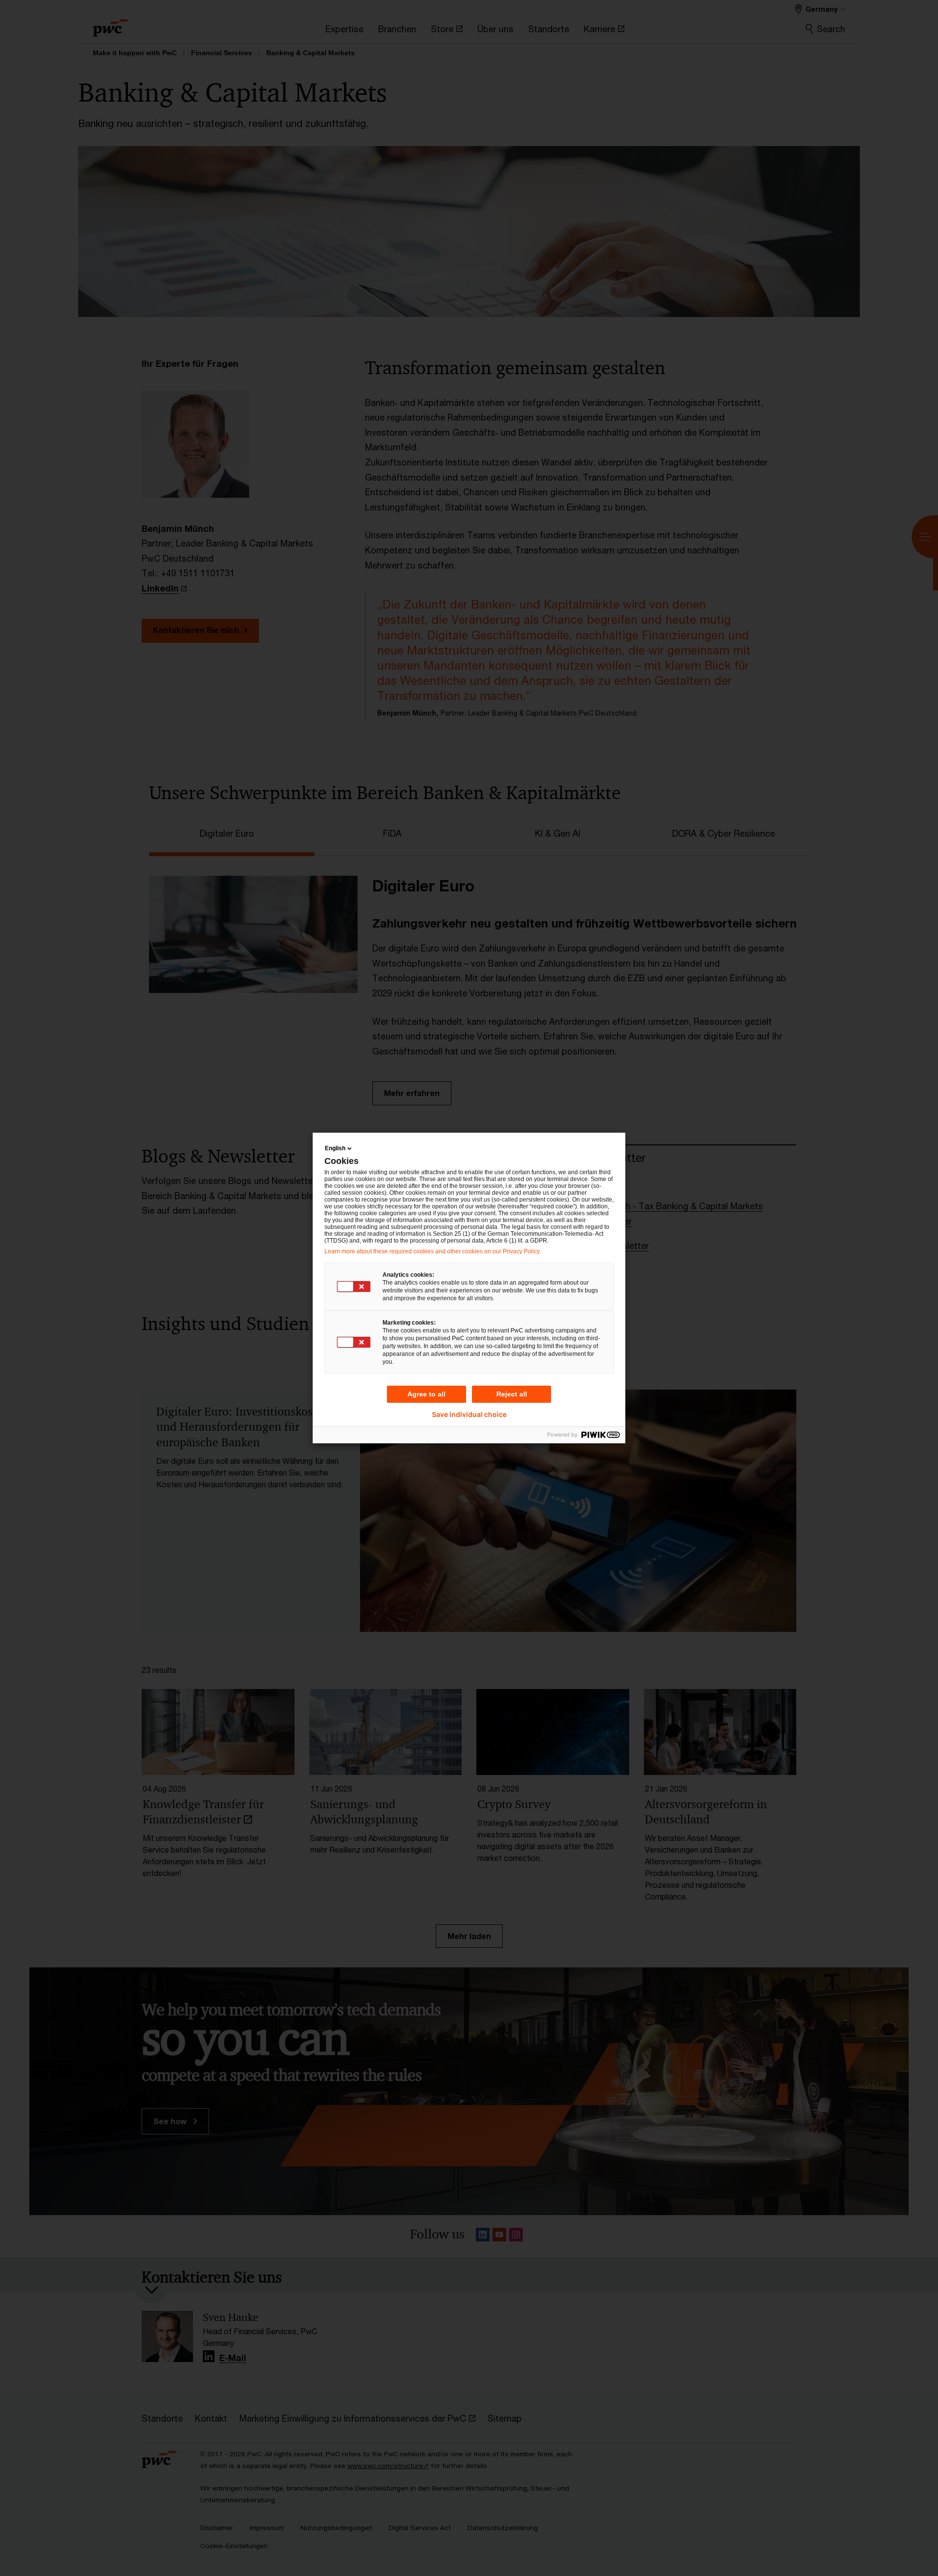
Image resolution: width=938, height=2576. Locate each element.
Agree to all (426, 1394)
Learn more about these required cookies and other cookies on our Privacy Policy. (433, 1251)
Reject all (512, 1394)
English (335, 1148)
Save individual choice (469, 1415)
